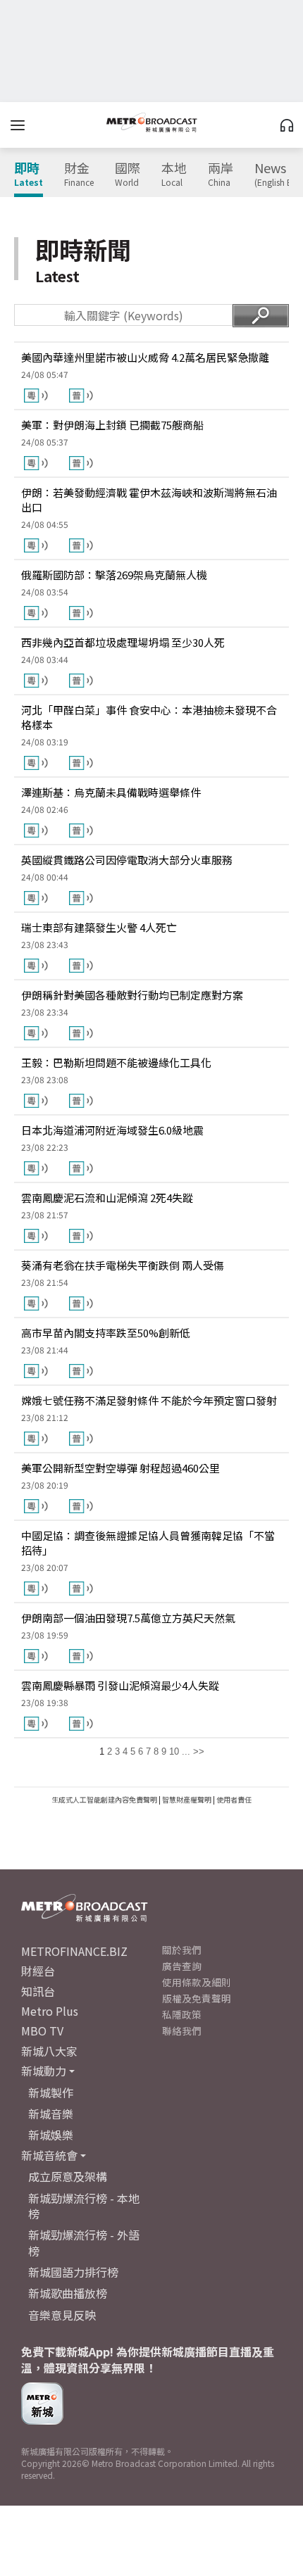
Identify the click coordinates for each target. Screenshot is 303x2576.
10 (174, 1751)
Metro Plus (50, 2011)
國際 (128, 175)
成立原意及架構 (68, 2176)
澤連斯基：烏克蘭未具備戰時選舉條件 (111, 792)
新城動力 (44, 2071)
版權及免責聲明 (197, 1998)
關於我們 (182, 1950)
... (186, 1751)
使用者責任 (234, 1799)
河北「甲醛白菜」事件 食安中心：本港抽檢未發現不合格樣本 (149, 717)
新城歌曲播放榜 (68, 2293)
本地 (174, 175)
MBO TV (42, 2031)
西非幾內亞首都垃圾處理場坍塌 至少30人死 (123, 642)
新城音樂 (51, 2114)
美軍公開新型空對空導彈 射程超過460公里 (120, 1468)
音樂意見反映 (62, 2315)
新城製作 (51, 2092)
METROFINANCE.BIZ (74, 1951)
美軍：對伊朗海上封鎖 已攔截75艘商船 (112, 425)
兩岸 (221, 175)
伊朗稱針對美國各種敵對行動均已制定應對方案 (132, 995)
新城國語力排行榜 (73, 2272)
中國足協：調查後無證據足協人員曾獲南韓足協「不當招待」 (148, 1543)
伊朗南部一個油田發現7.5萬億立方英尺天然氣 (128, 1618)
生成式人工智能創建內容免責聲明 (104, 1799)
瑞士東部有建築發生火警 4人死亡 (99, 927)
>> (199, 1751)
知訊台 (38, 1991)
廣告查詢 (182, 1966)
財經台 (38, 1971)
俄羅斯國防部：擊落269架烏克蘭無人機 (114, 575)
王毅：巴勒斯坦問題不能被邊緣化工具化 (116, 1062)
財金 (79, 175)
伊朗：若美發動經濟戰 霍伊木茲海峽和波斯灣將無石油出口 (149, 500)
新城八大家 (49, 2051)
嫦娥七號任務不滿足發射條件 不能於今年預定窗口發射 (149, 1400)
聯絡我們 (182, 2031)
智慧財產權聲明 (187, 1799)
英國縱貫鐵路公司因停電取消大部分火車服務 (127, 860)
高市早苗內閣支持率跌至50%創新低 (106, 1333)
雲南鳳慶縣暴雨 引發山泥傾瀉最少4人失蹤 (120, 1685)
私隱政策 (182, 2014)
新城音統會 (49, 2155)
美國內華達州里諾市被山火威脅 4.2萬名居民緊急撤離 (145, 357)
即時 (29, 175)
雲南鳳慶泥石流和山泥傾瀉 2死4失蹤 (107, 1198)
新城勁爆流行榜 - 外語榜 (84, 2242)
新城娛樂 (51, 2135)
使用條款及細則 (197, 1982)
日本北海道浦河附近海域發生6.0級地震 (112, 1130)
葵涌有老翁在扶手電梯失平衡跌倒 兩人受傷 (123, 1265)
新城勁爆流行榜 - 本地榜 (84, 2206)
